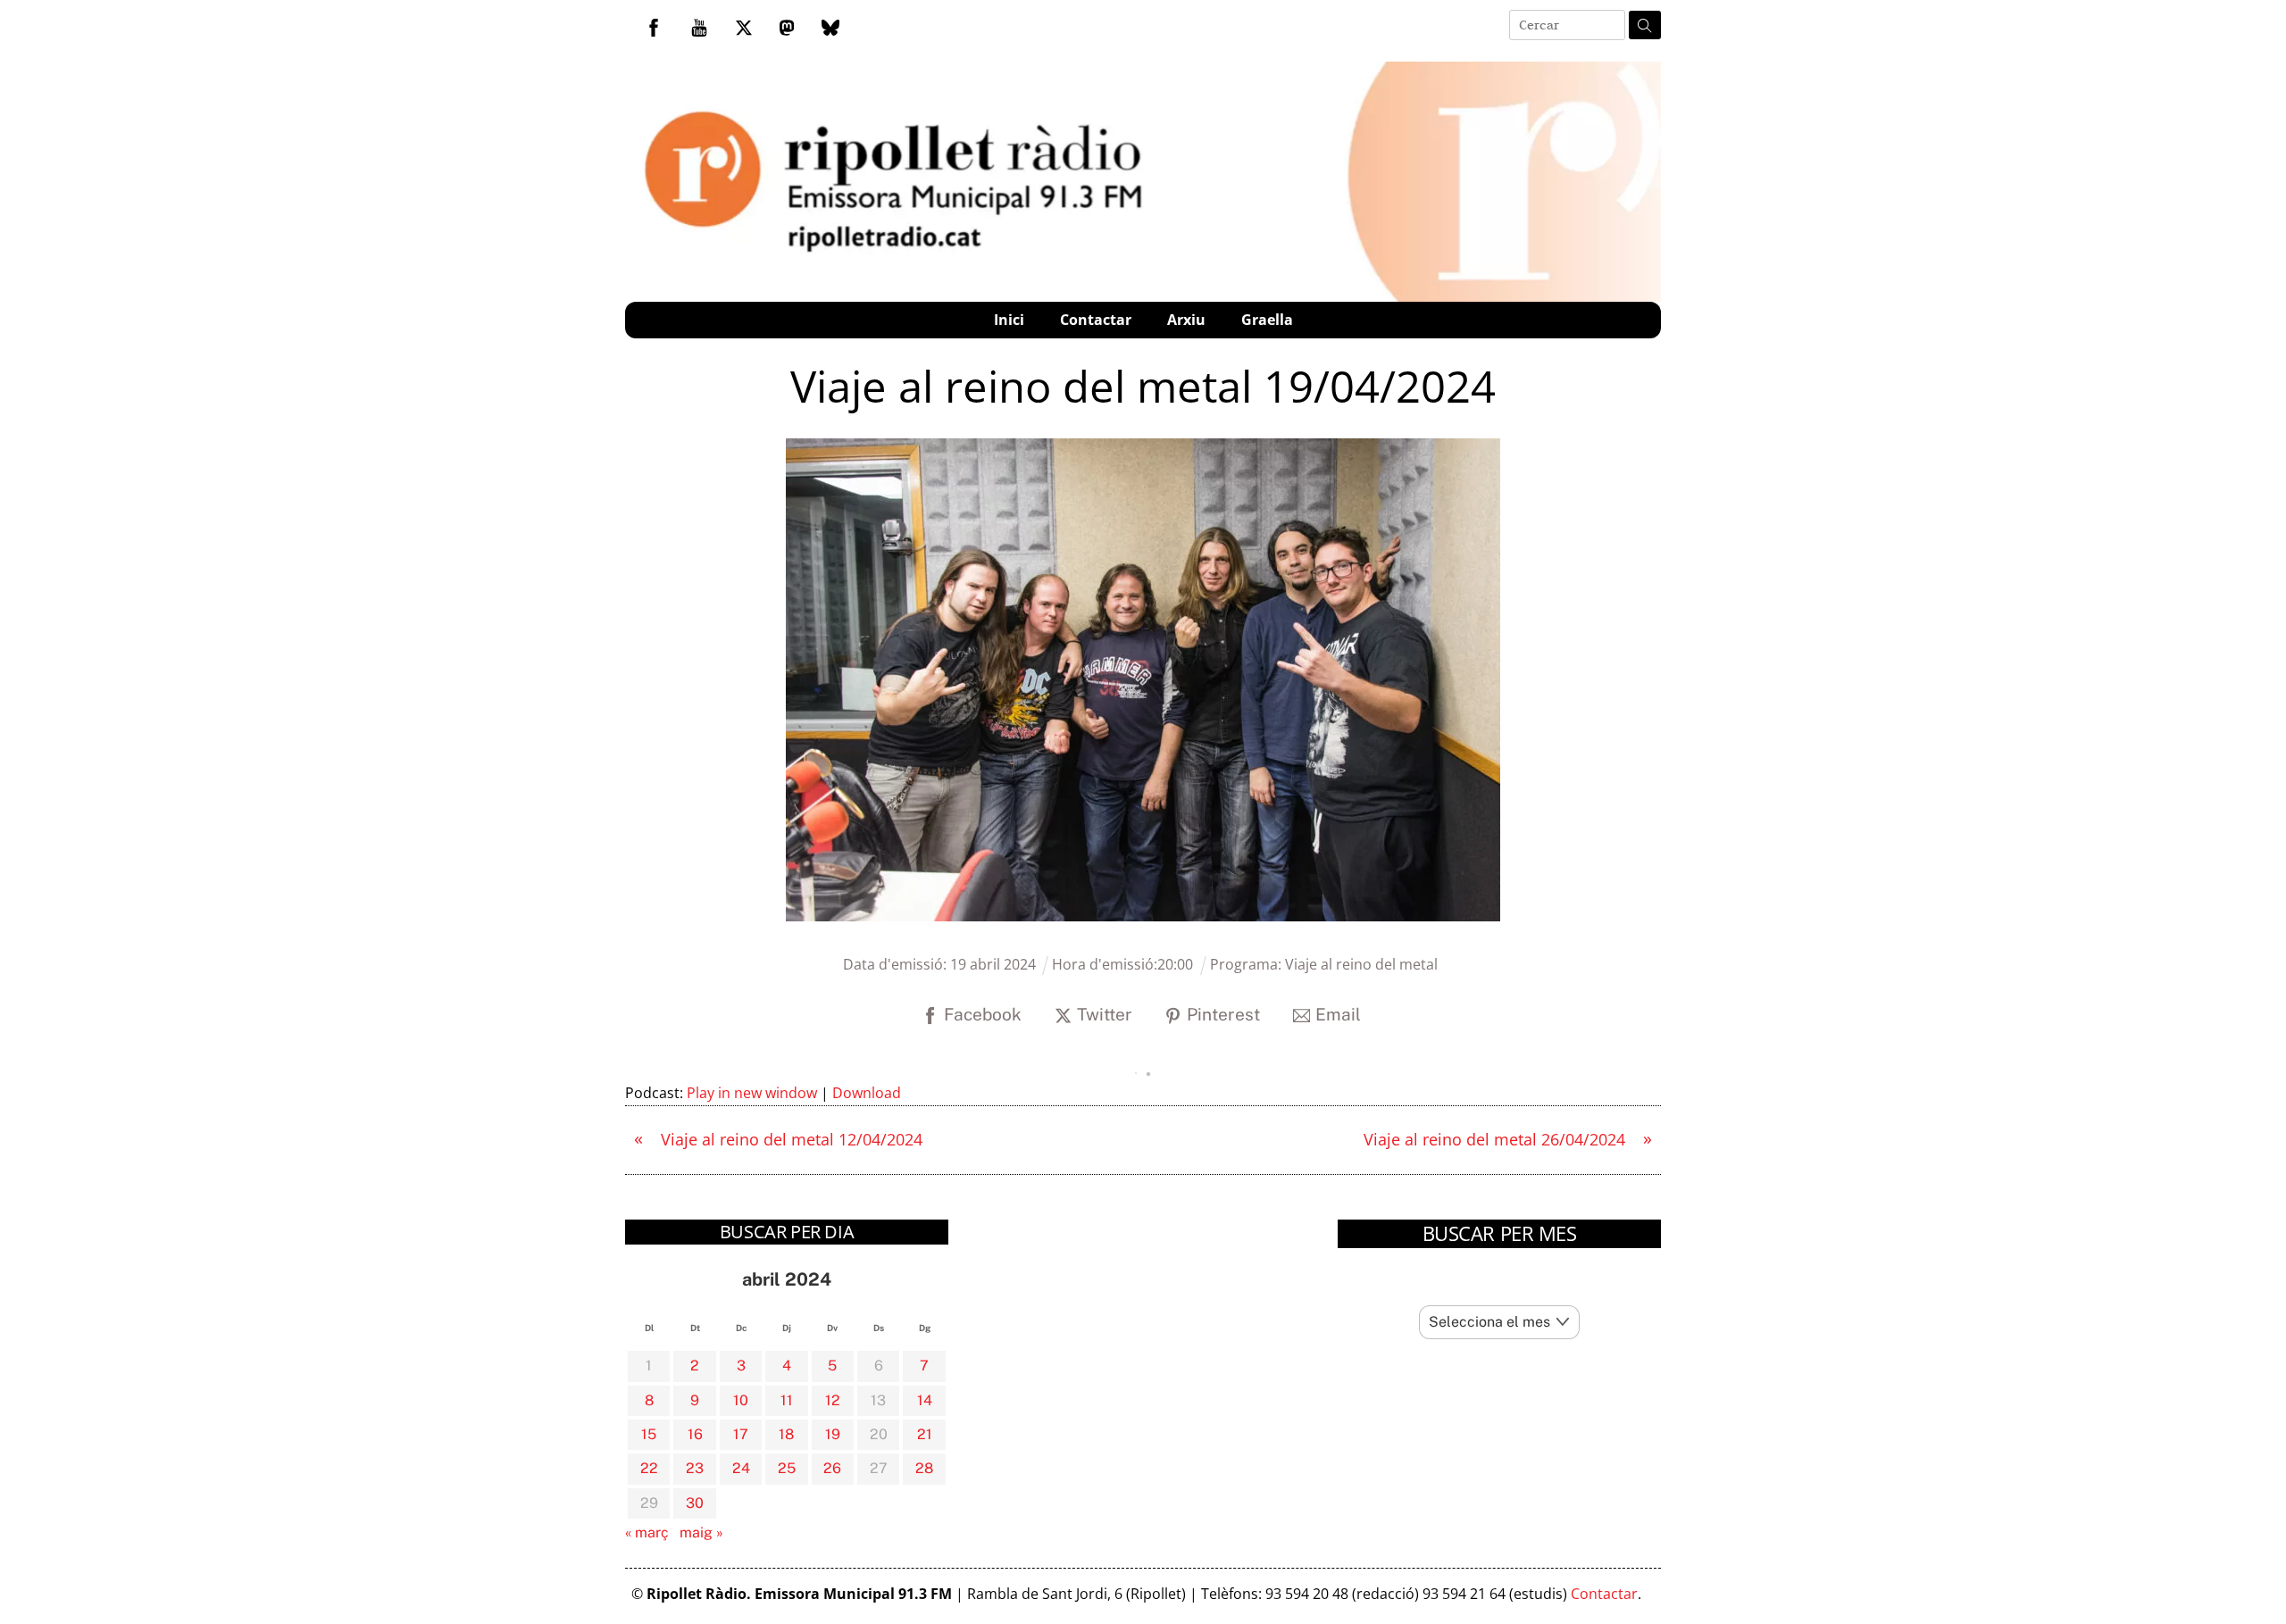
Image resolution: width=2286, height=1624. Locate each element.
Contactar (1096, 320)
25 (787, 1468)
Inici (1009, 320)
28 (924, 1468)
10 (741, 1400)
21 (925, 1434)
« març (647, 1532)
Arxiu (1186, 320)
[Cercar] (1645, 25)
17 (741, 1434)
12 (833, 1400)
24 (741, 1468)
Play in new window (752, 1093)
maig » (701, 1532)
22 (649, 1468)
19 (833, 1434)
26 (832, 1468)
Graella (1267, 320)
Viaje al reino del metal (1361, 964)
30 (695, 1503)
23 (695, 1468)
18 (786, 1434)
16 (695, 1434)
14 (925, 1400)
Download (867, 1093)
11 (787, 1400)
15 (649, 1434)
